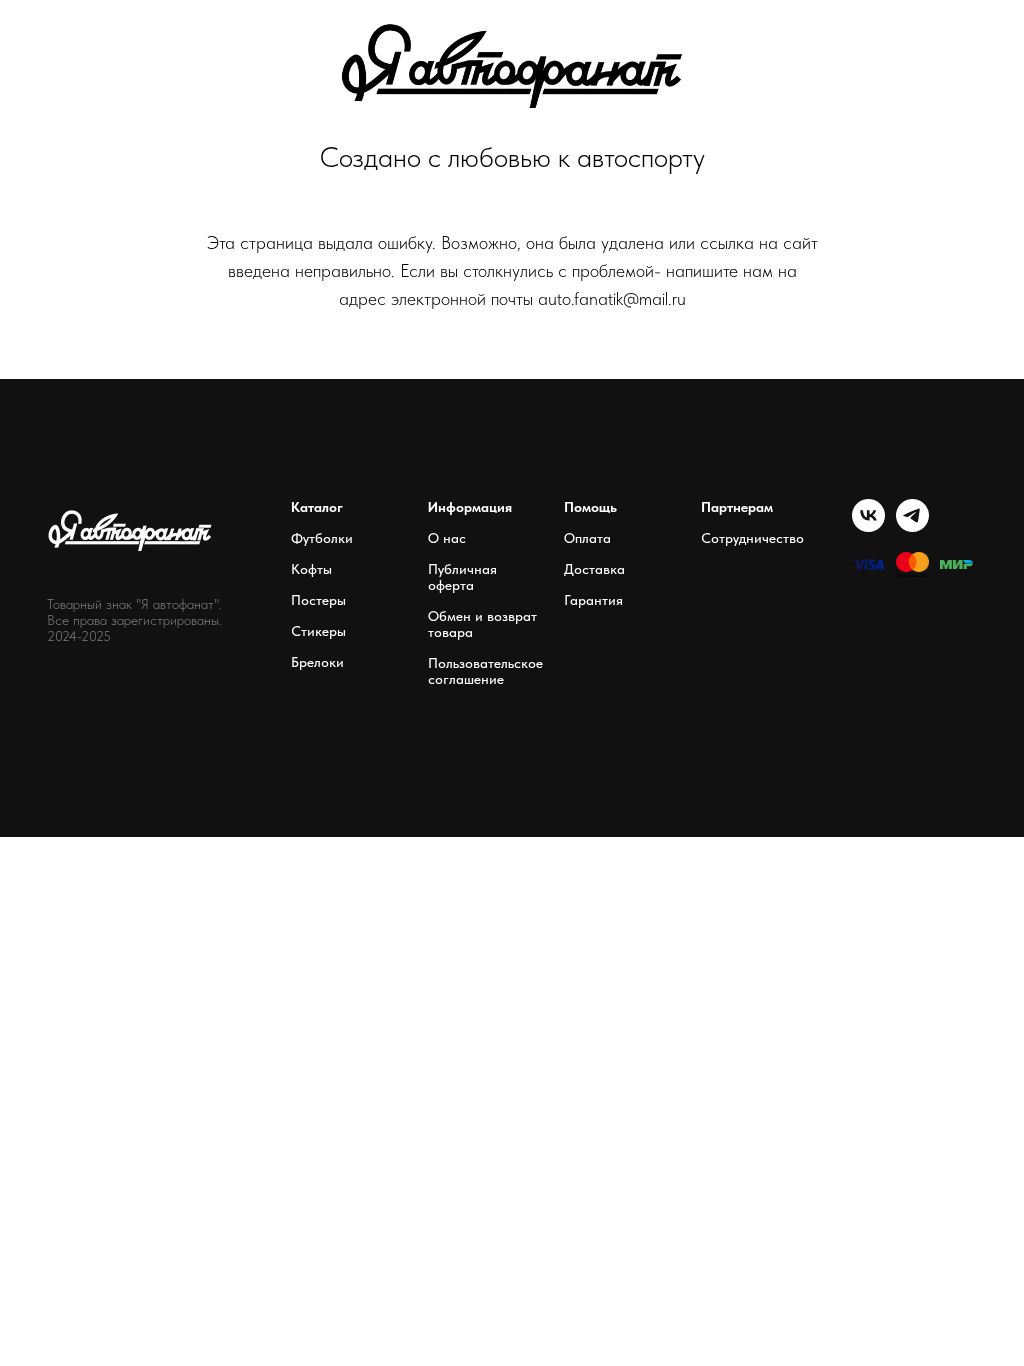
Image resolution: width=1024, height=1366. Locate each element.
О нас (447, 538)
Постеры (318, 600)
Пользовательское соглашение (485, 671)
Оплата (587, 538)
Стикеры (318, 631)
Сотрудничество (752, 538)
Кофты (311, 569)
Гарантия (593, 600)
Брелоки (317, 662)
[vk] (868, 526)
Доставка (594, 569)
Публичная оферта (462, 577)
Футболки (322, 538)
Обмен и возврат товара (482, 624)
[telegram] (912, 526)
